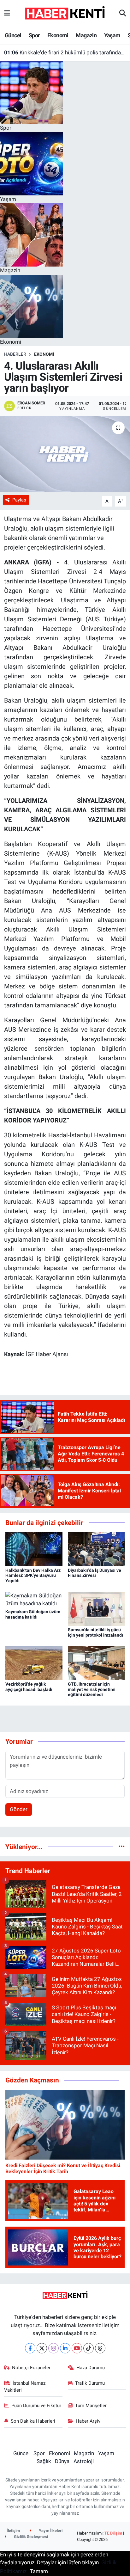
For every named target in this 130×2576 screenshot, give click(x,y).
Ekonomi (58, 35)
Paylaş (19, 500)
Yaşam (112, 35)
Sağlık (44, 2461)
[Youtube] (77, 2348)
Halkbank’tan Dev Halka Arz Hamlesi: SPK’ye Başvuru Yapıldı (33, 1576)
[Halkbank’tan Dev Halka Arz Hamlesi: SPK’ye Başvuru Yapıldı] (34, 1549)
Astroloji (84, 2461)
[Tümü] (122, 1847)
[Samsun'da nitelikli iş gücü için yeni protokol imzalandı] (96, 1608)
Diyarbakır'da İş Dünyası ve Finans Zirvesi (95, 1573)
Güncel (13, 35)
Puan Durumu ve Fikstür (36, 2406)
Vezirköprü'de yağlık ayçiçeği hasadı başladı (29, 1687)
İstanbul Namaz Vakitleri (25, 2387)
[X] (42, 2348)
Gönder (19, 1809)
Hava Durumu (91, 2368)
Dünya (62, 2461)
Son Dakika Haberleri (33, 2421)
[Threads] (100, 2348)
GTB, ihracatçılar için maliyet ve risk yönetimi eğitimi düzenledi (92, 1689)
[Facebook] (30, 2348)
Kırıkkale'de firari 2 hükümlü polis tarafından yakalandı (65, 52)
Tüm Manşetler (91, 2406)
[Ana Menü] (7, 13)
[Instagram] (53, 2348)
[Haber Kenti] (65, 13)
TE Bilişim (113, 2533)
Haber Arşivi (89, 2421)
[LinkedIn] (65, 2348)
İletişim (13, 2531)
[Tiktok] (89, 2348)
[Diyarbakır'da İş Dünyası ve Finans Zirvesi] (96, 1549)
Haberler (15, 354)
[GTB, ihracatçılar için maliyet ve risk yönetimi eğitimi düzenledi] (96, 1663)
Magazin (86, 35)
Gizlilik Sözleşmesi (30, 2537)
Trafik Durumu (90, 2383)
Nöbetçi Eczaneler (31, 2368)
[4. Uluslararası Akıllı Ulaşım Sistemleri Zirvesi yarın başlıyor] (65, 454)
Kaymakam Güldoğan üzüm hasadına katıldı (33, 1614)
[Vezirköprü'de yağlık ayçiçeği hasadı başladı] (34, 1663)
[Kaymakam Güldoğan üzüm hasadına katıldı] (34, 1599)
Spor (34, 35)
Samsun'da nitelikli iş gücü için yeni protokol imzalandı (95, 1632)
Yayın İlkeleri (50, 2531)
